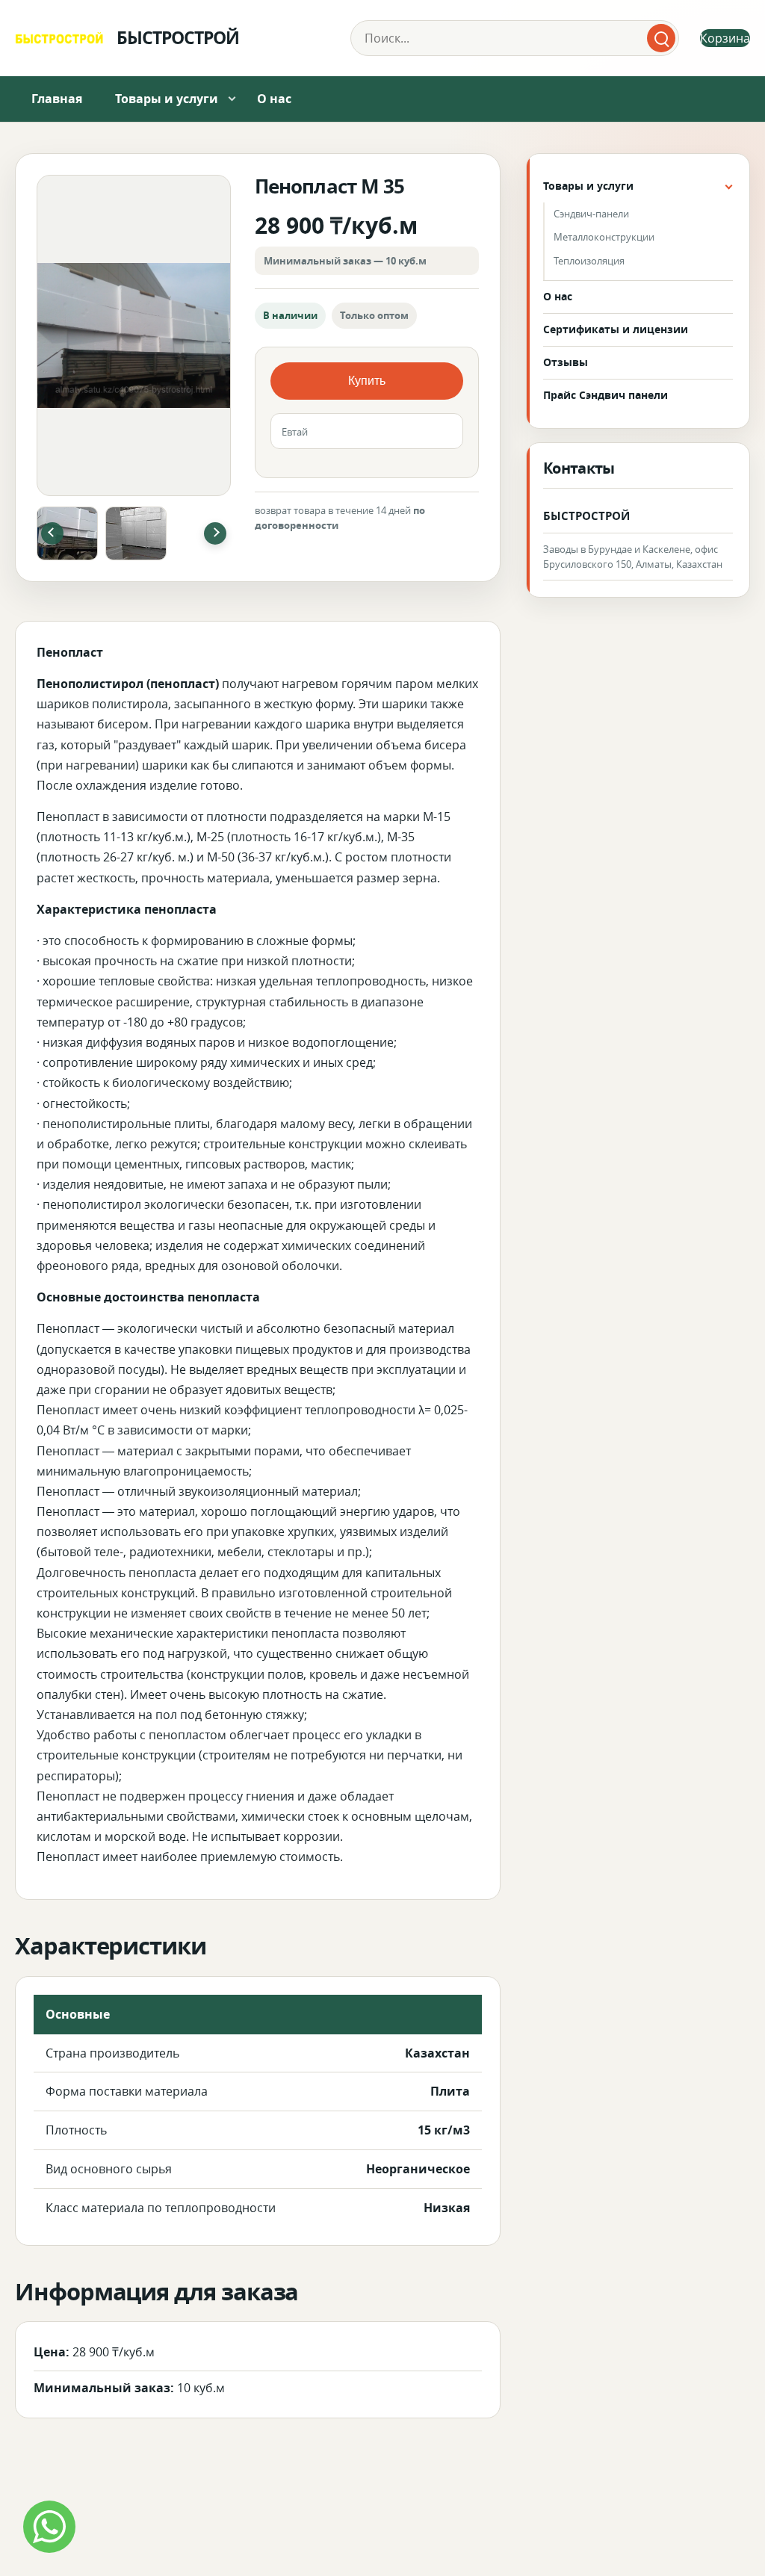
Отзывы (566, 362)
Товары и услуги (167, 99)
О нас (274, 99)
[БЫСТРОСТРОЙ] (59, 38)
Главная (57, 99)
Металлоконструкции (604, 237)
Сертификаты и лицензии (616, 329)
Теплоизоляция (589, 261)
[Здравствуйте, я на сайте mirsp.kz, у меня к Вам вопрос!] (49, 2527)
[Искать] (661, 38)
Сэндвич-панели (591, 214)
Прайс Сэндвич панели (606, 395)
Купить (367, 381)
